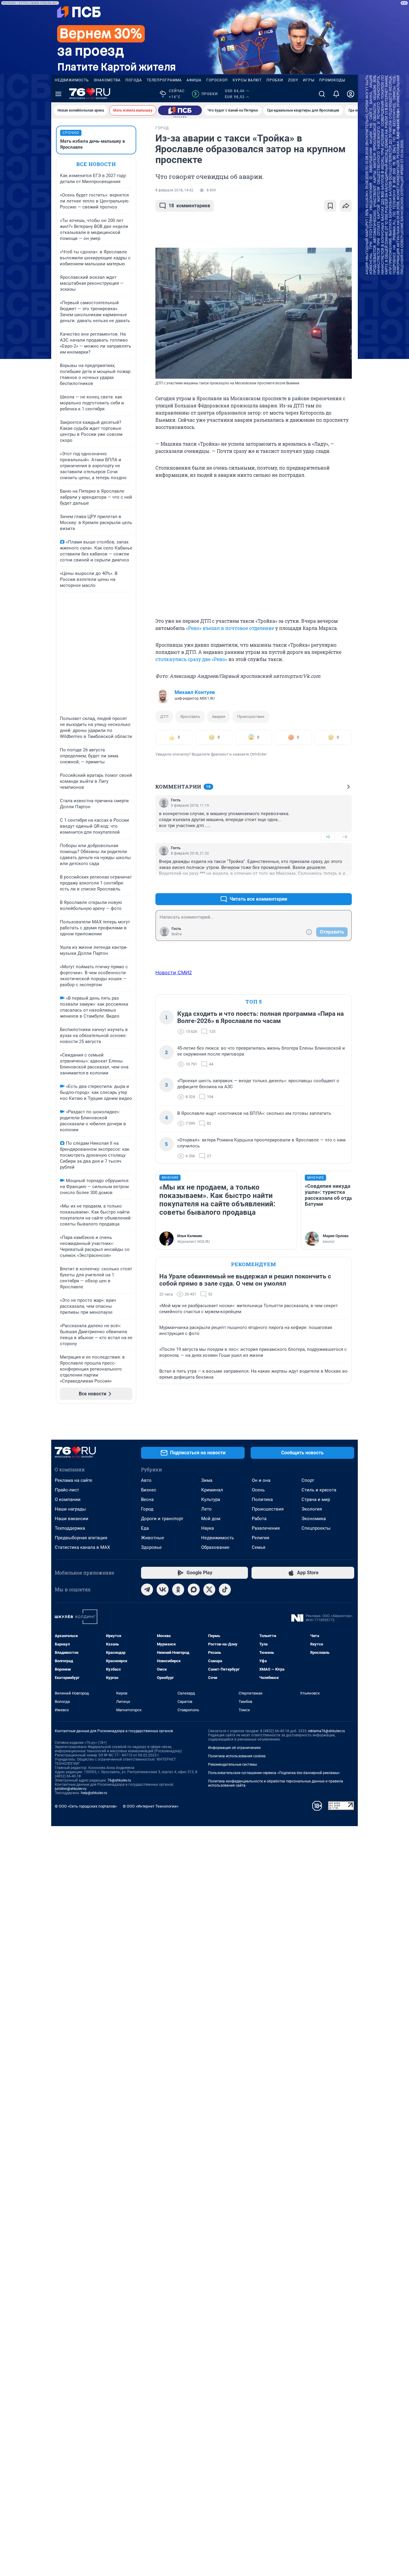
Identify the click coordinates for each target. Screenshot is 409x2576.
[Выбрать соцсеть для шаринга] (346, 206)
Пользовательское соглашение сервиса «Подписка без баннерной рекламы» (274, 1773)
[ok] (178, 1590)
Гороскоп (217, 80)
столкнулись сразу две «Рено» (191, 659)
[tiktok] (225, 1590)
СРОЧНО (71, 133)
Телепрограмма (164, 80)
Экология (312, 1509)
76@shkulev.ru (119, 1780)
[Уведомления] (336, 94)
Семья (259, 1547)
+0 (328, 837)
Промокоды (332, 80)
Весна (147, 1499)
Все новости (96, 164)
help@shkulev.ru (94, 1793)
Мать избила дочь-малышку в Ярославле (93, 144)
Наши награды (70, 1509)
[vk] (163, 1590)
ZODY (293, 80)
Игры (309, 80)
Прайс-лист (67, 1490)
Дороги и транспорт (162, 1519)
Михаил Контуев (195, 692)
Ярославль (190, 717)
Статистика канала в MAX (82, 1547)
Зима (207, 1480)
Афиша (194, 80)
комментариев (189, 206)
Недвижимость (72, 80)
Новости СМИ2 (174, 972)
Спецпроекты (316, 1528)
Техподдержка (70, 1528)
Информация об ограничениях (234, 1748)
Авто (146, 1480)
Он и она (261, 1480)
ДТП (164, 717)
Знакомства (107, 80)
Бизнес (149, 1490)
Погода (134, 80)
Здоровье (151, 1547)
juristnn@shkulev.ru (71, 1789)
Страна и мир (316, 1499)
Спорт (308, 1480)
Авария (219, 717)
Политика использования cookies (237, 1756)
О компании (68, 1499)
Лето (206, 1509)
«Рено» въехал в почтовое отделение (230, 628)
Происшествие (251, 717)
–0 (345, 837)
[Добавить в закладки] (330, 206)
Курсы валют (247, 80)
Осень (258, 1490)
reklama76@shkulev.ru (327, 1731)
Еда (145, 1528)
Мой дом (211, 1519)
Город (147, 1509)
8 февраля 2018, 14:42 (174, 190)
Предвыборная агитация (81, 1538)
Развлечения (266, 1528)
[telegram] (147, 1590)
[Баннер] (180, 110)
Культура (211, 1499)
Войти (177, 934)
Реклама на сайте (74, 1480)
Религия (260, 1538)
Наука (207, 1528)
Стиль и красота (319, 1490)
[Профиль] (351, 94)
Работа (259, 1519)
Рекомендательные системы (232, 1764)
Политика (262, 1499)
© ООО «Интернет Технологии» (151, 1806)
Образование (215, 1547)
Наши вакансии (72, 1519)
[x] (209, 1590)
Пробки (275, 80)
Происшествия (268, 1509)
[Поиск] (322, 94)
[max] (194, 1590)
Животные (153, 1538)
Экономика (314, 1519)
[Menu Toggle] (58, 94)
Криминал (212, 1490)
